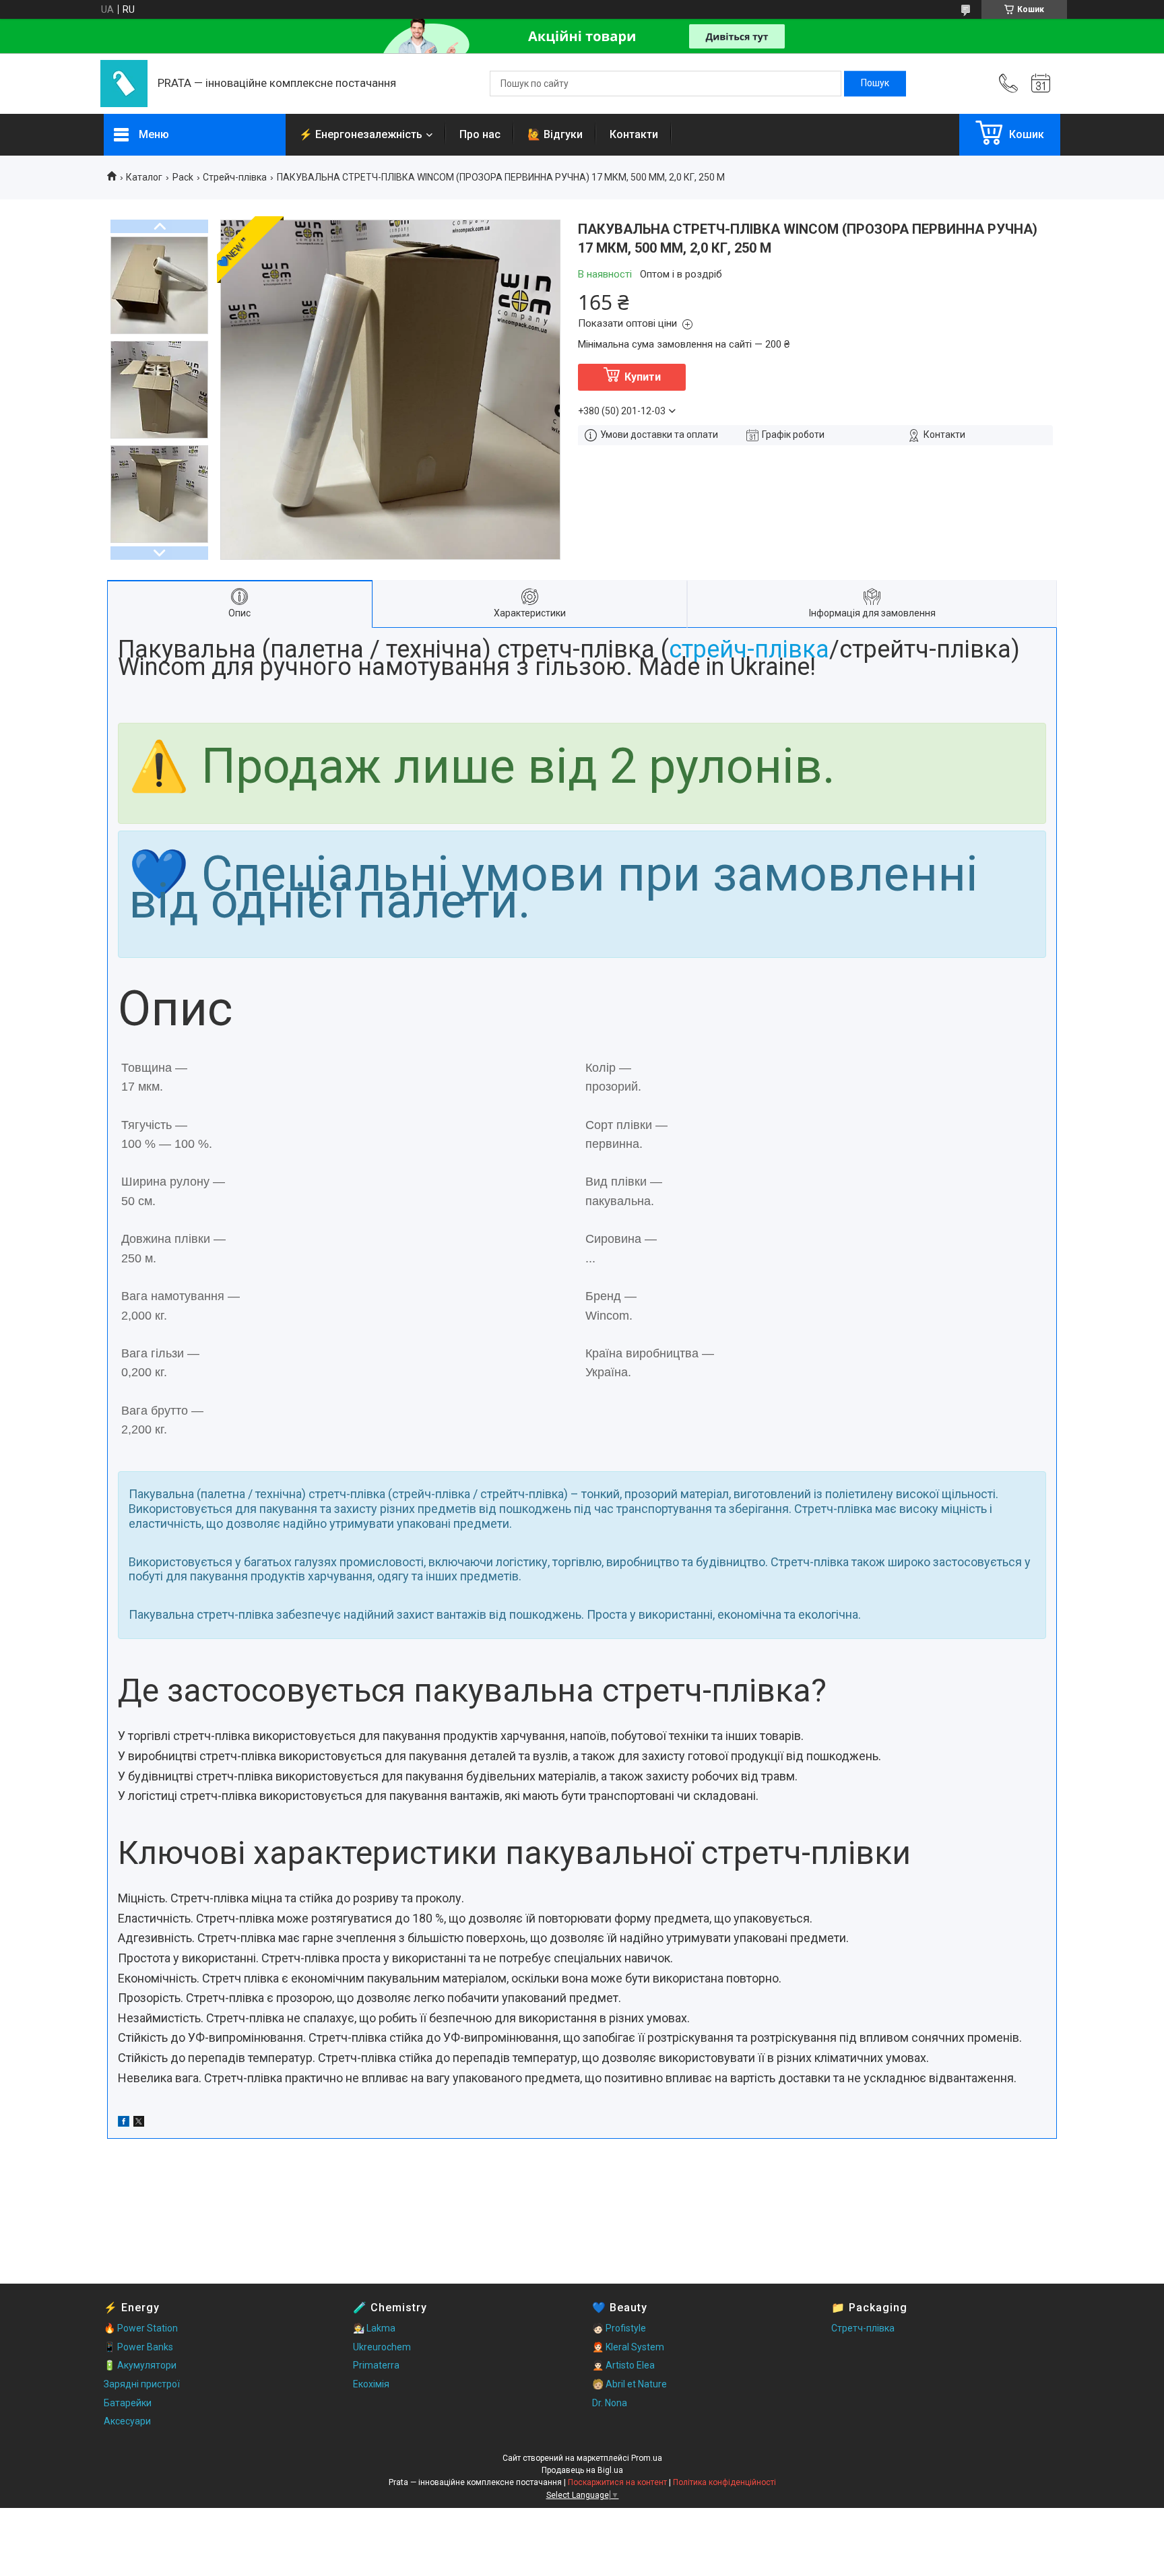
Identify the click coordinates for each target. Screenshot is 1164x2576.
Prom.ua (647, 2458)
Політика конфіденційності (724, 2482)
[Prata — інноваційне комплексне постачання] (124, 84)
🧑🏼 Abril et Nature (629, 2384)
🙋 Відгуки (555, 134)
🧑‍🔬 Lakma (374, 2328)
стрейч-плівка (749, 649)
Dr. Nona (610, 2403)
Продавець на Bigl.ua (582, 2470)
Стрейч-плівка (235, 177)
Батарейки (128, 2403)
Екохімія (371, 2384)
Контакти (634, 134)
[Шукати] (875, 84)
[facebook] (124, 2123)
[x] (139, 2123)
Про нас (480, 134)
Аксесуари (127, 2421)
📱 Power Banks (138, 2347)
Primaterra (376, 2365)
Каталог (144, 177)
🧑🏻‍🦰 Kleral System (628, 2347)
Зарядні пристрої (142, 2384)
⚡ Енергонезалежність (361, 134)
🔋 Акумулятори (140, 2365)
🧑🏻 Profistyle (619, 2328)
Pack (183, 177)
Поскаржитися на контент (617, 2482)
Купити (643, 377)
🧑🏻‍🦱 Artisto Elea (623, 2365)
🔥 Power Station (141, 2328)
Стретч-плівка (863, 2328)
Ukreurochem (382, 2347)
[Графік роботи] (1041, 84)
